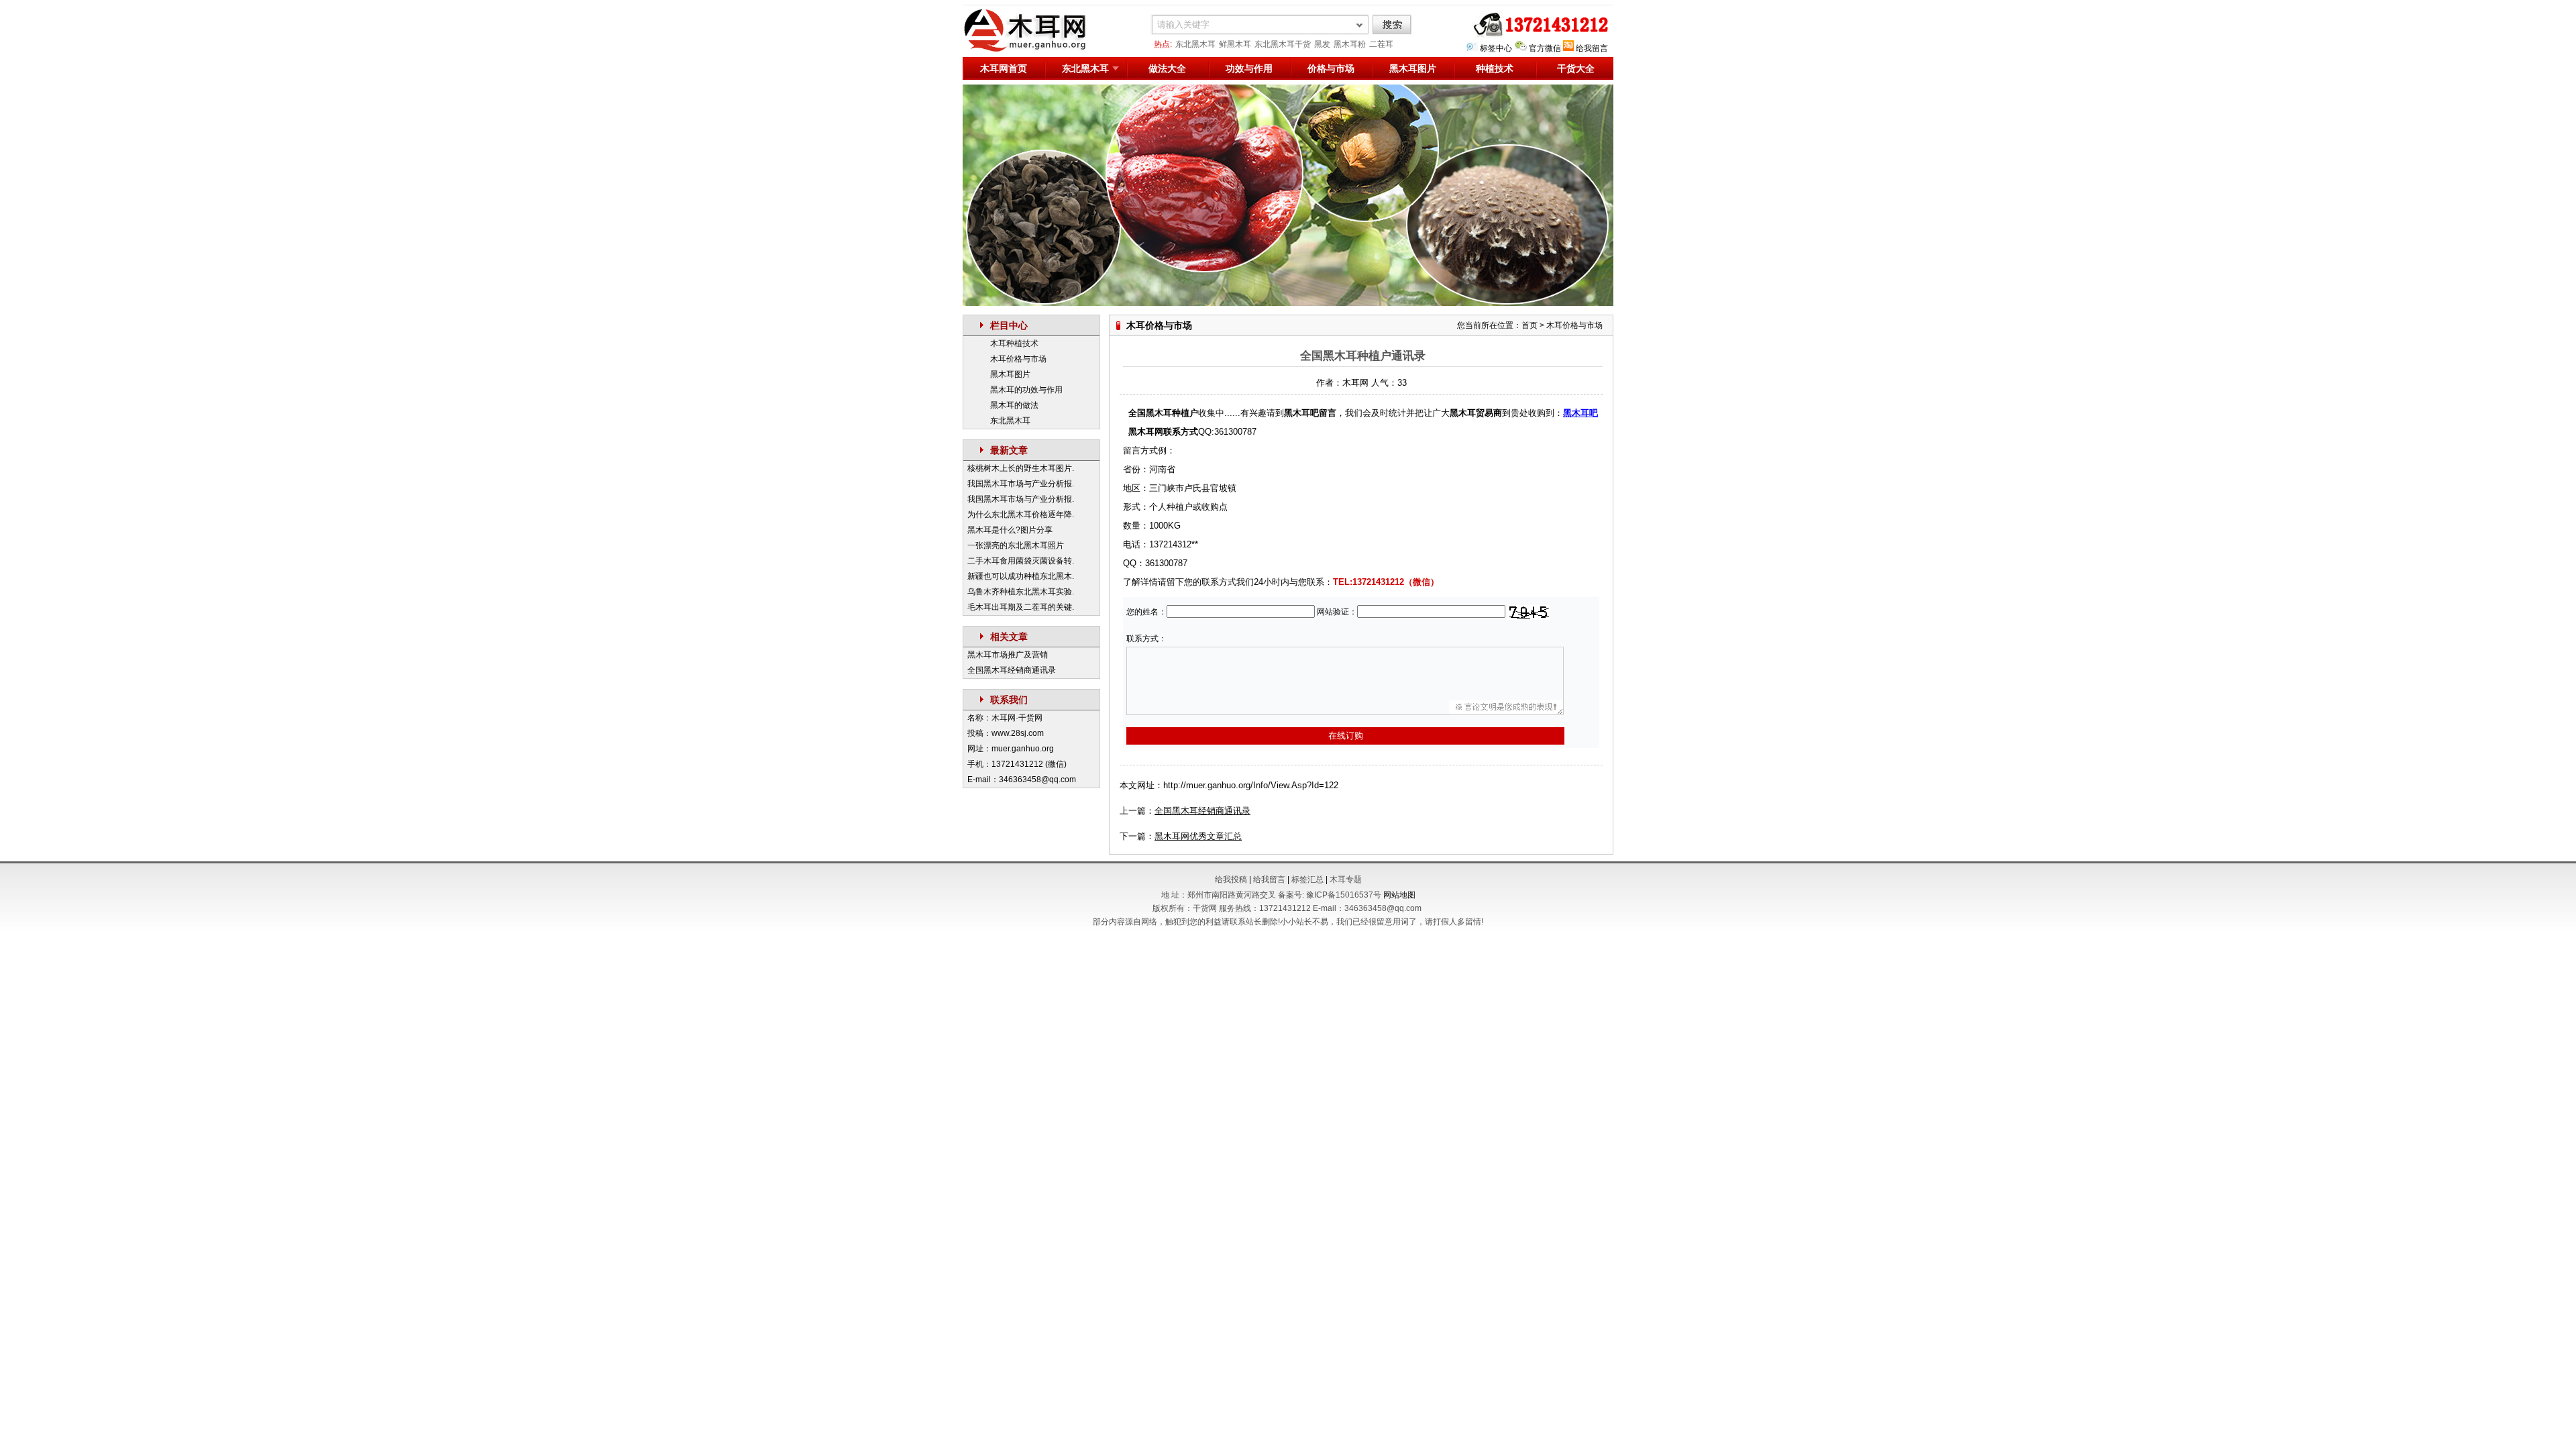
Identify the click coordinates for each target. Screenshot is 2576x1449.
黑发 (1322, 44)
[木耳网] (1033, 50)
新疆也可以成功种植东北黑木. (1021, 576)
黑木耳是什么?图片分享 (1010, 530)
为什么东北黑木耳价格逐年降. (1021, 515)
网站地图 (1399, 895)
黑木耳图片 (1413, 68)
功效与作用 (1249, 68)
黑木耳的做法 (1014, 405)
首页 (1529, 325)
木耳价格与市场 (1018, 359)
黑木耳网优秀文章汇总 (1198, 836)
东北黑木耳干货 (1283, 44)
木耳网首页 (1004, 68)
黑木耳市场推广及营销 (1008, 655)
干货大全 (1576, 68)
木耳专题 (1346, 879)
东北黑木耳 (1195, 44)
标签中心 (1496, 48)
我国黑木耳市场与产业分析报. (1021, 484)
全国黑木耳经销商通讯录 (1012, 670)
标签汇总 (1307, 879)
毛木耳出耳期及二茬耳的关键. (1021, 607)
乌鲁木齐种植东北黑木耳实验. (1021, 592)
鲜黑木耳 (1235, 44)
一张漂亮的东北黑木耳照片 (1016, 545)
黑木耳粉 (1350, 44)
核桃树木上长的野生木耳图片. (1021, 468)
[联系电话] (1538, 35)
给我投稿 (1231, 879)
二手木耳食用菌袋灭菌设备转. (1021, 561)
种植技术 (1495, 68)
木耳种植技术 (1014, 343)
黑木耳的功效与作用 (1026, 390)
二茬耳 (1381, 44)
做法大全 (1167, 68)
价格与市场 (1331, 68)
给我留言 (1592, 48)
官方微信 (1545, 48)
